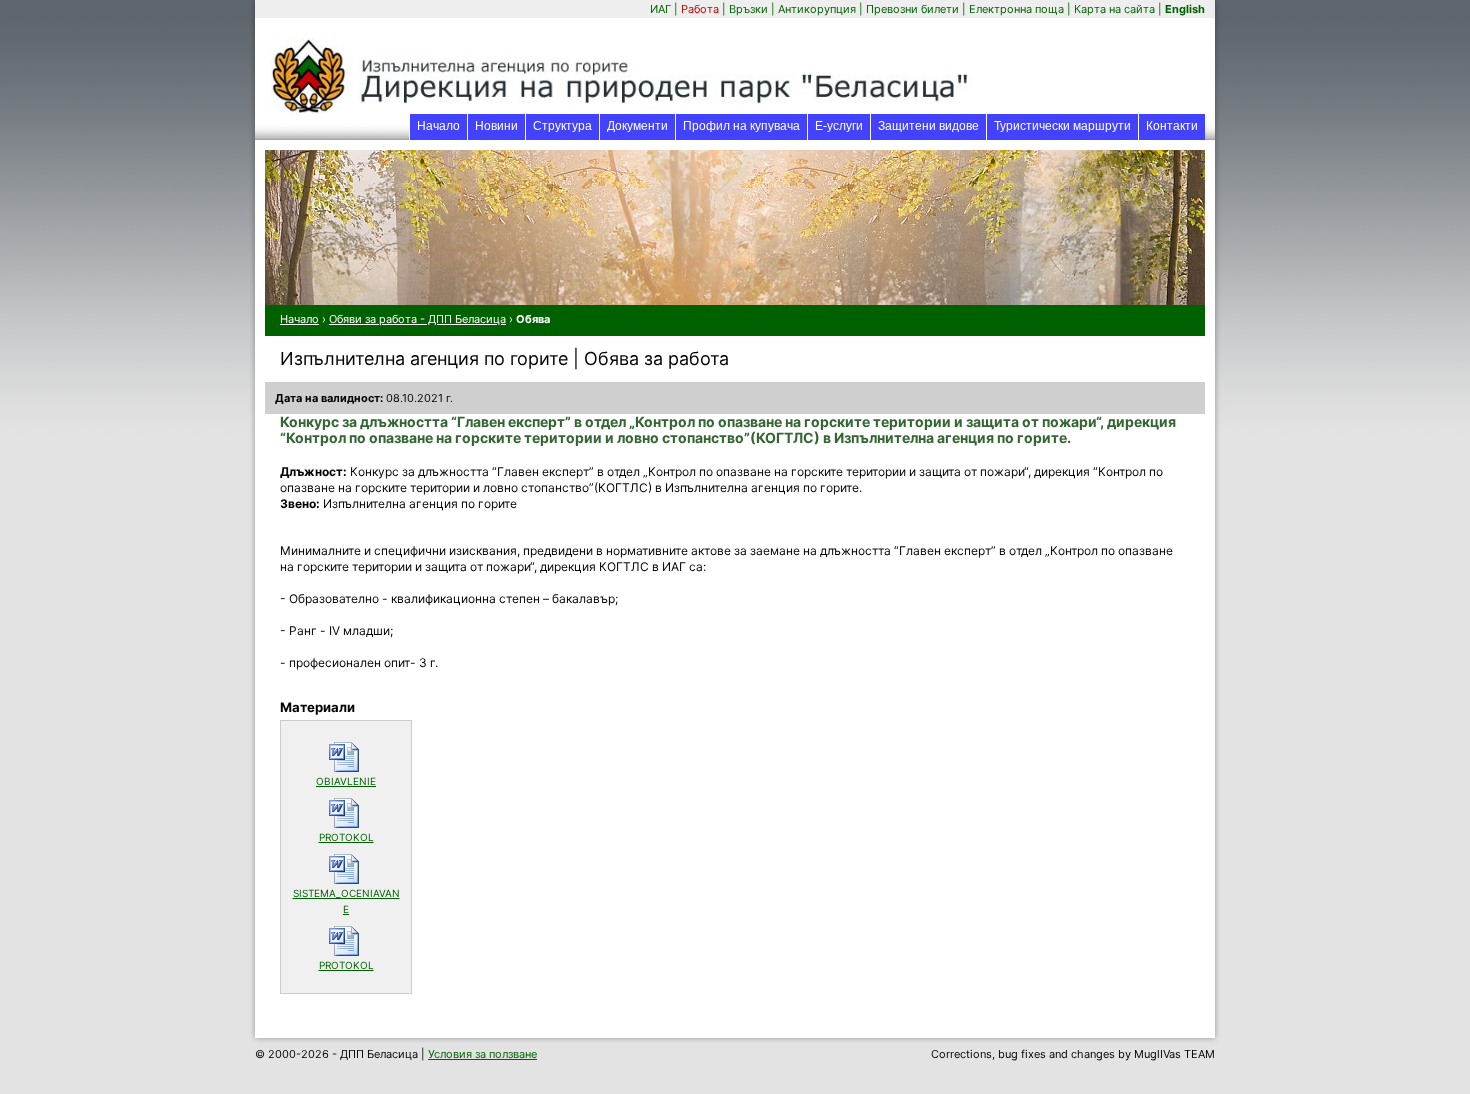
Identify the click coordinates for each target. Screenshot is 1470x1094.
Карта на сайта (1114, 9)
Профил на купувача (741, 126)
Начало (438, 126)
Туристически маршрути (1062, 126)
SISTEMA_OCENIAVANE (347, 901)
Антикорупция (817, 9)
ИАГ (660, 9)
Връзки (748, 9)
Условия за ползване (482, 1054)
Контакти (1172, 126)
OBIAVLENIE (358, 780)
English (1185, 9)
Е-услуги (842, 125)
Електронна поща (1018, 9)
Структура (562, 126)
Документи (637, 126)
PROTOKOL (360, 836)
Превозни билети (912, 9)
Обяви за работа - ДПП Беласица (417, 319)
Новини (496, 126)
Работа (700, 9)
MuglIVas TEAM (1174, 1054)
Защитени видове (928, 126)
